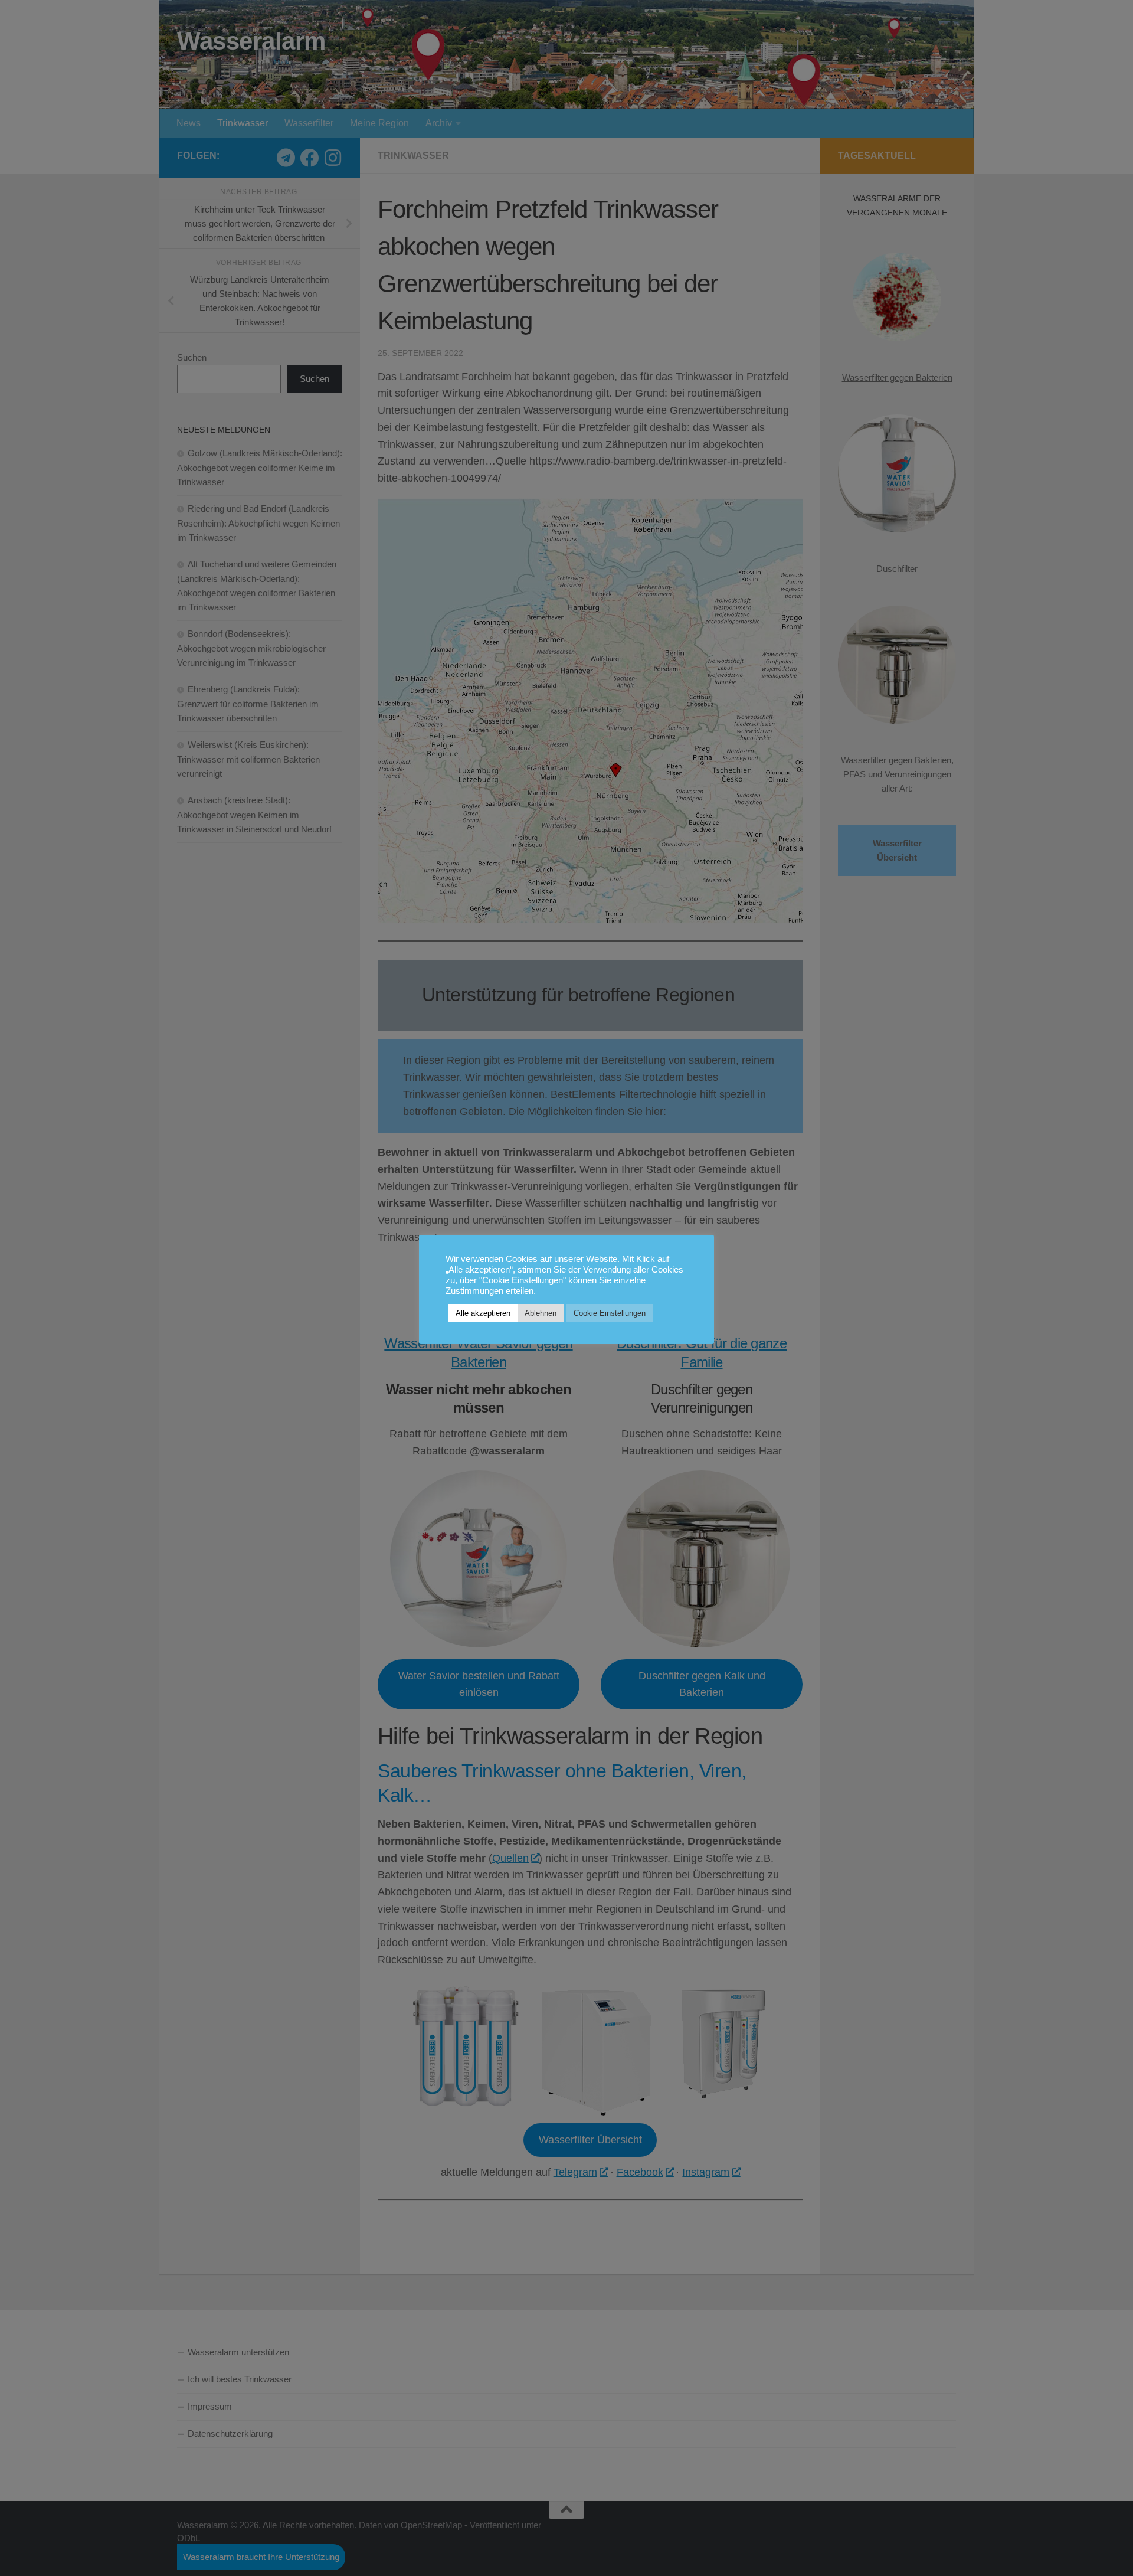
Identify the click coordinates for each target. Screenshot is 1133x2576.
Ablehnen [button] (541, 1313)
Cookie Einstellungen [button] (610, 1313)
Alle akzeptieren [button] (483, 1313)
